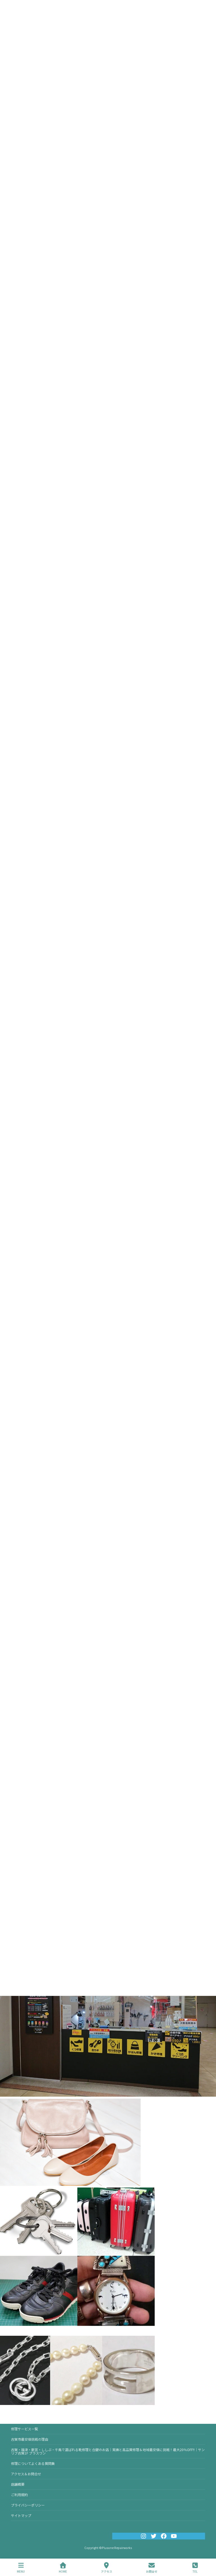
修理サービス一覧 (24, 2429)
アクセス (107, 2571)
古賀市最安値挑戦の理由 (30, 2439)
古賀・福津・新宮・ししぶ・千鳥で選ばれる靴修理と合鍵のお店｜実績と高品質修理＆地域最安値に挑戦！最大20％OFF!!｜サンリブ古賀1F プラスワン (108, 2451)
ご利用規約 (19, 2495)
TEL (195, 2571)
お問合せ (152, 2571)
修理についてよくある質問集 (33, 2463)
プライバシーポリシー (28, 2505)
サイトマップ (21, 2515)
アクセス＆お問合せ (26, 2474)
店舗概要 (18, 2484)
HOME (63, 2571)
